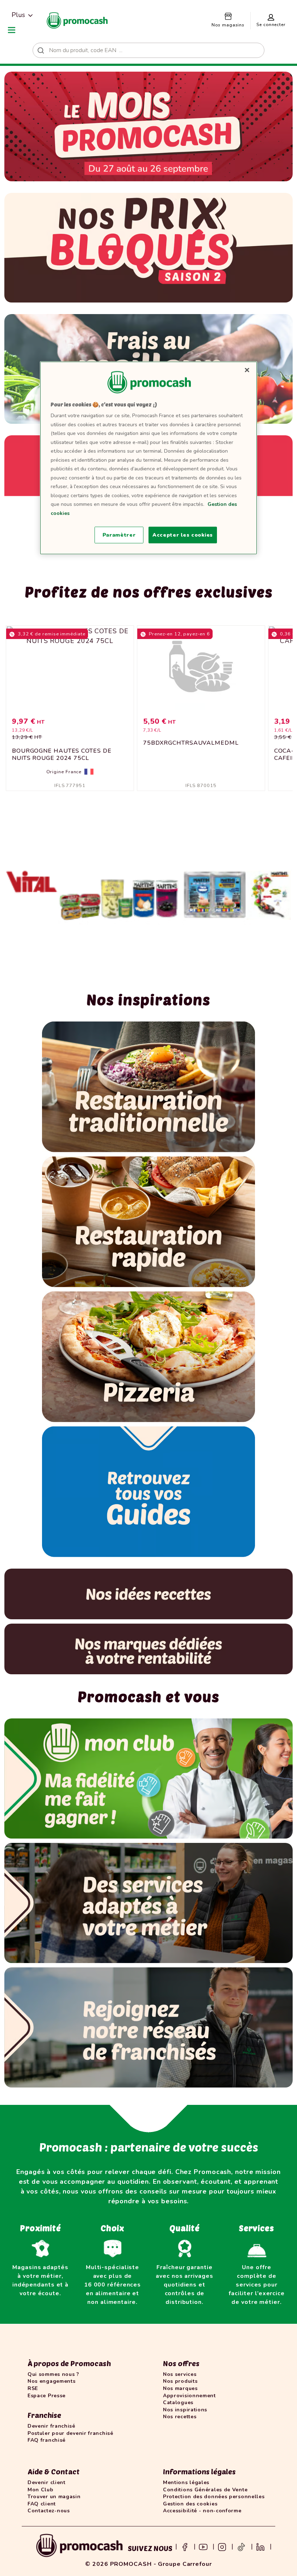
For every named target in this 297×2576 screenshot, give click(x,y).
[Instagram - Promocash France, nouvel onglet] (222, 2546)
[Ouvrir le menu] (12, 30)
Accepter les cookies (183, 535)
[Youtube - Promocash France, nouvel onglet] (203, 2546)
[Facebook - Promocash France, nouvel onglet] (185, 2546)
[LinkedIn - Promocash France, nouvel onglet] (260, 2546)
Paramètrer (119, 535)
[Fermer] (247, 370)
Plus (18, 15)
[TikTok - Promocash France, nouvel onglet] (241, 2546)
